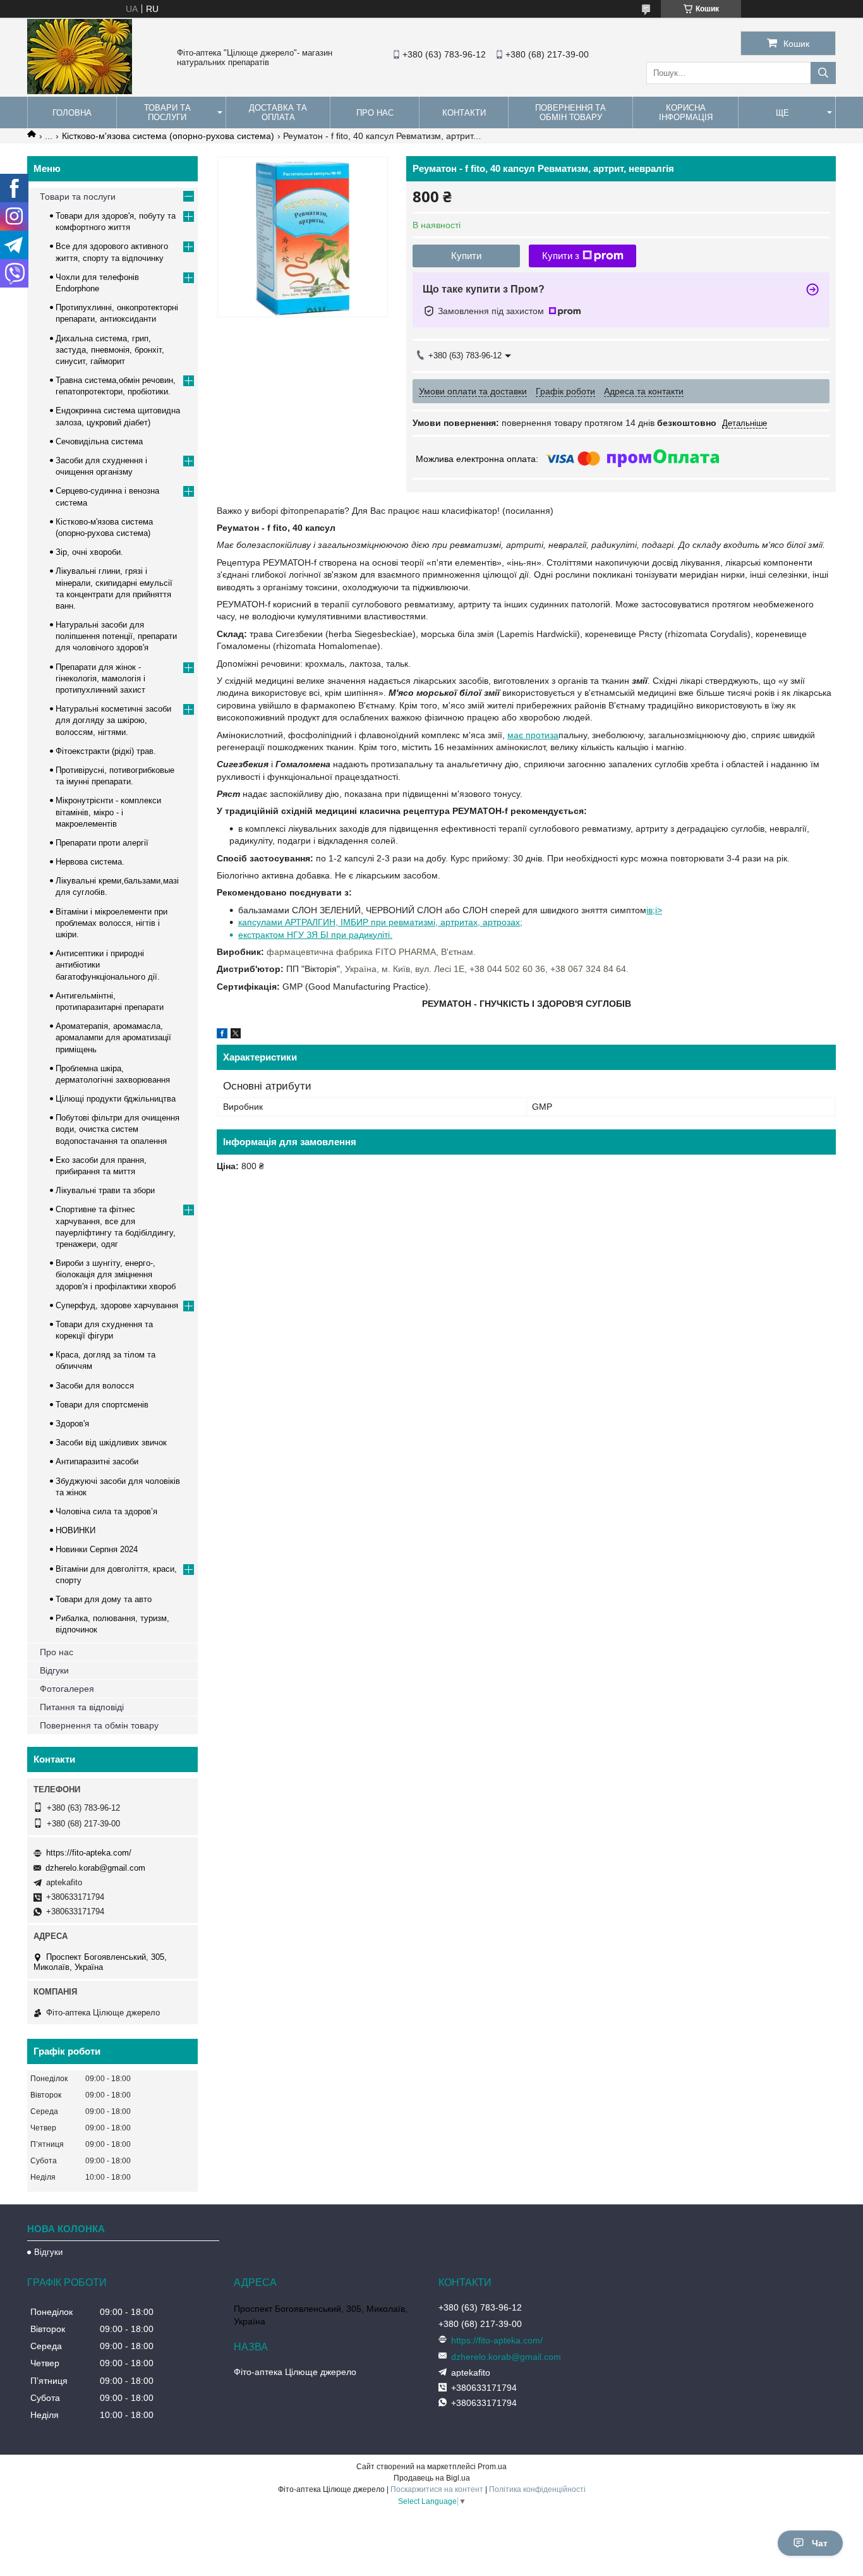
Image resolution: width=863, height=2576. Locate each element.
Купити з (561, 256)
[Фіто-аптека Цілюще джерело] (80, 91)
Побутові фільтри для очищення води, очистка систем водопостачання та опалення (118, 1129)
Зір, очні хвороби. (89, 552)
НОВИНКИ (75, 1530)
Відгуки (54, 1670)
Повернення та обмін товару (570, 112)
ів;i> (654, 910)
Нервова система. (90, 862)
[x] (236, 1035)
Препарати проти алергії (102, 843)
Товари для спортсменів (102, 1405)
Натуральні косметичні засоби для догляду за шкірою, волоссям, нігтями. (113, 720)
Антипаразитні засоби (97, 1461)
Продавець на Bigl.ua (432, 2478)
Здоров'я (72, 1424)
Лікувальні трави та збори (105, 1190)
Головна (72, 113)
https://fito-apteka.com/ (89, 1853)
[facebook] (222, 1035)
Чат (820, 2543)
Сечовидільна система (99, 441)
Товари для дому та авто (104, 1599)
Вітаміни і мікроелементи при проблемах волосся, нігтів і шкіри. (112, 923)
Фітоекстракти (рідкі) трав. (106, 751)
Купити (466, 256)
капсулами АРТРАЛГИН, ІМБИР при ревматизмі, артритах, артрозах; (380, 922)
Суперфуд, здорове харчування (117, 1305)
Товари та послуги (167, 112)
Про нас (375, 113)
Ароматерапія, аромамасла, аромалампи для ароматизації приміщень (113, 1037)
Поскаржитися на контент (437, 2489)
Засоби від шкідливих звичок (111, 1443)
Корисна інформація (686, 112)
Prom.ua (492, 2467)
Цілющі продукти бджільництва (116, 1099)
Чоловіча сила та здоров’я (106, 1511)
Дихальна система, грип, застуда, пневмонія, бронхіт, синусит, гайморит (110, 350)
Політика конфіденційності (537, 2489)
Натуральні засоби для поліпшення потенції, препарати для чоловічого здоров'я (116, 636)
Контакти (464, 113)
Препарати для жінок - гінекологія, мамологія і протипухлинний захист (100, 678)
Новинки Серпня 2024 (97, 1549)
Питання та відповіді (82, 1707)
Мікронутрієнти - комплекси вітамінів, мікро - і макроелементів (108, 812)
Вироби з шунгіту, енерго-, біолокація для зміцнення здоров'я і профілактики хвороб (116, 1274)
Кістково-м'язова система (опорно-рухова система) (168, 136)
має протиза (533, 735)
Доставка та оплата (278, 112)
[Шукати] (823, 73)
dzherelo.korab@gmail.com (95, 1868)
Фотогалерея (67, 1689)
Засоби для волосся (95, 1386)
